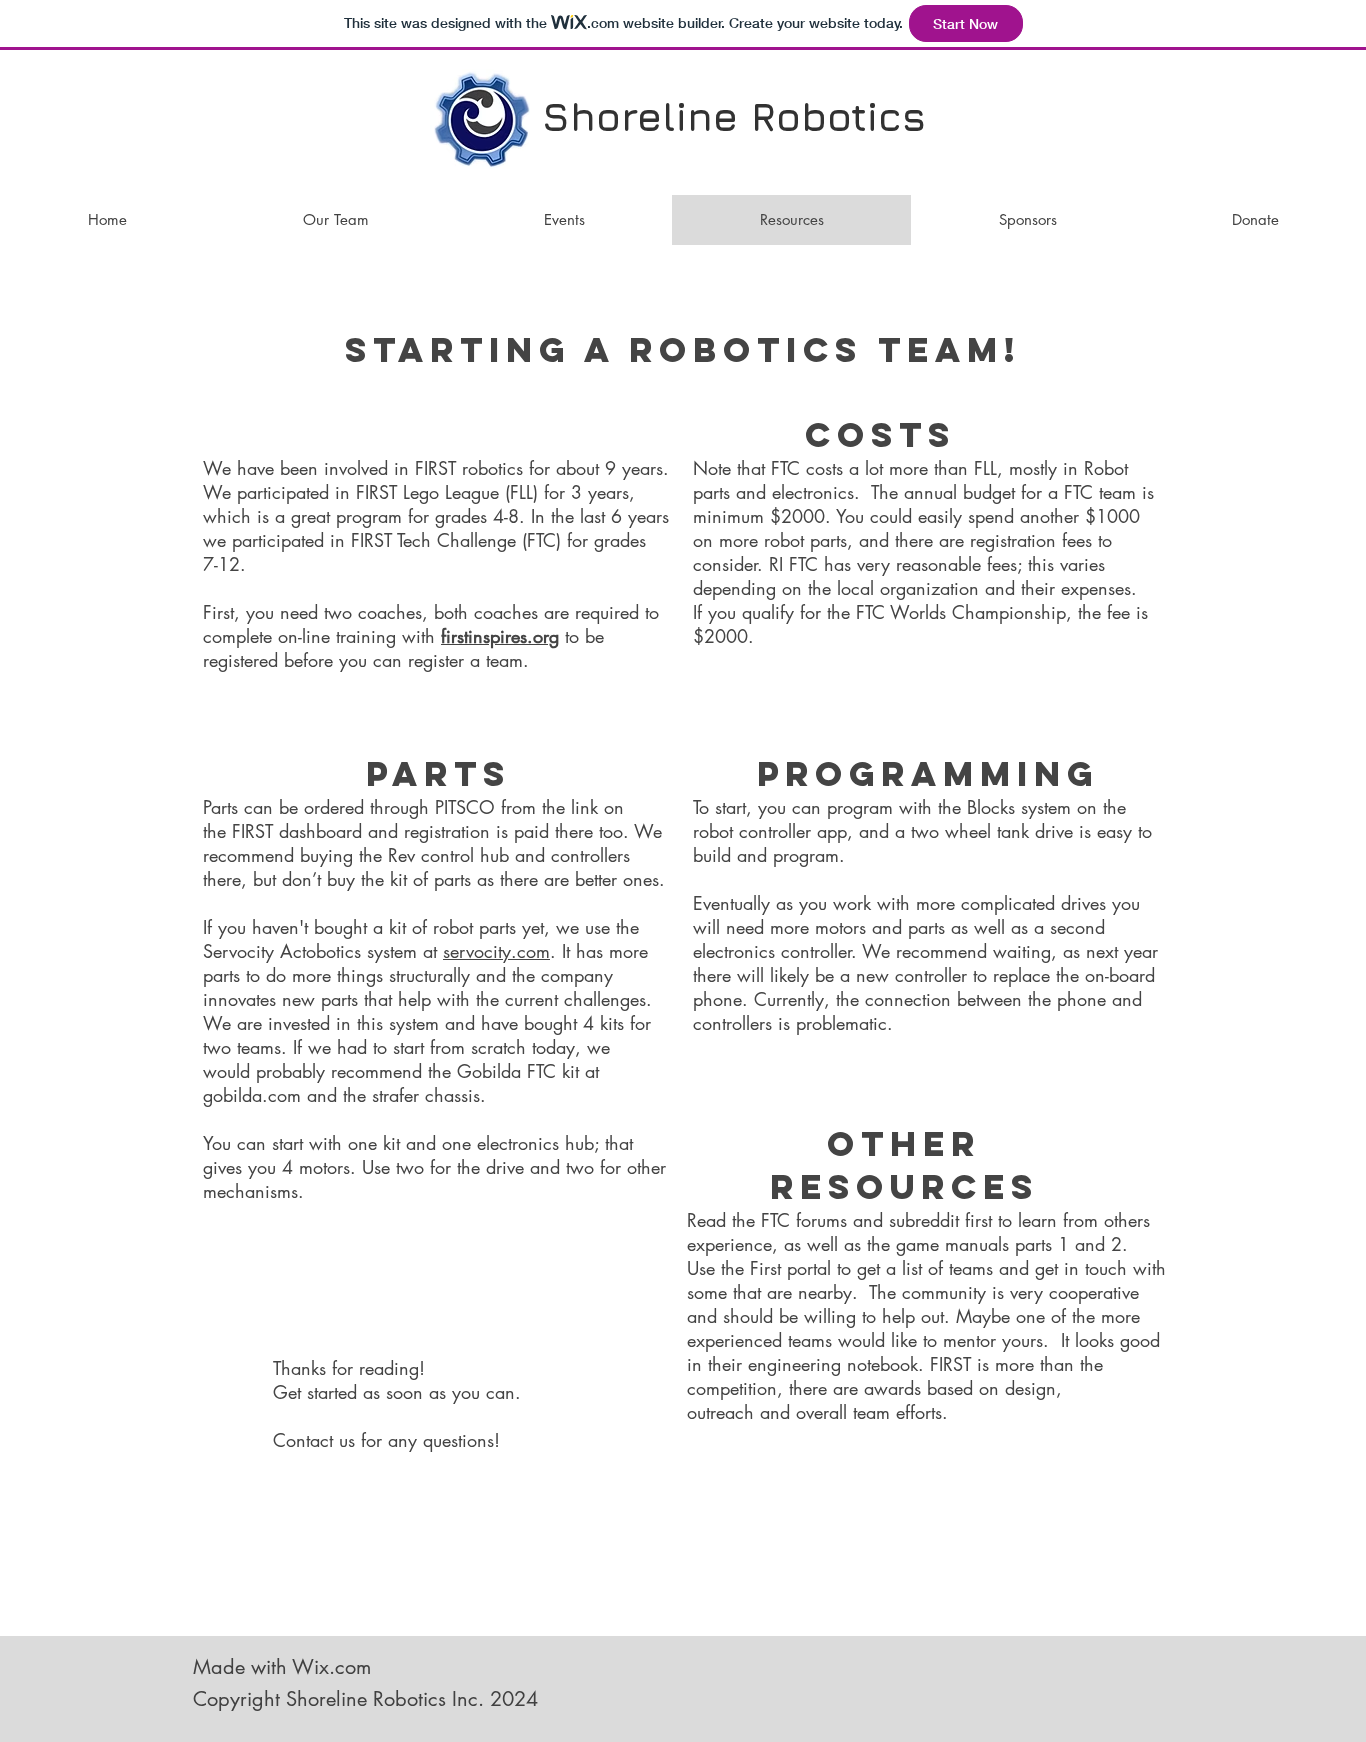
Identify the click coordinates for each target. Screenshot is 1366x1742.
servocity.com (496, 951)
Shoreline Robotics (734, 116)
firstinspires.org (500, 636)
